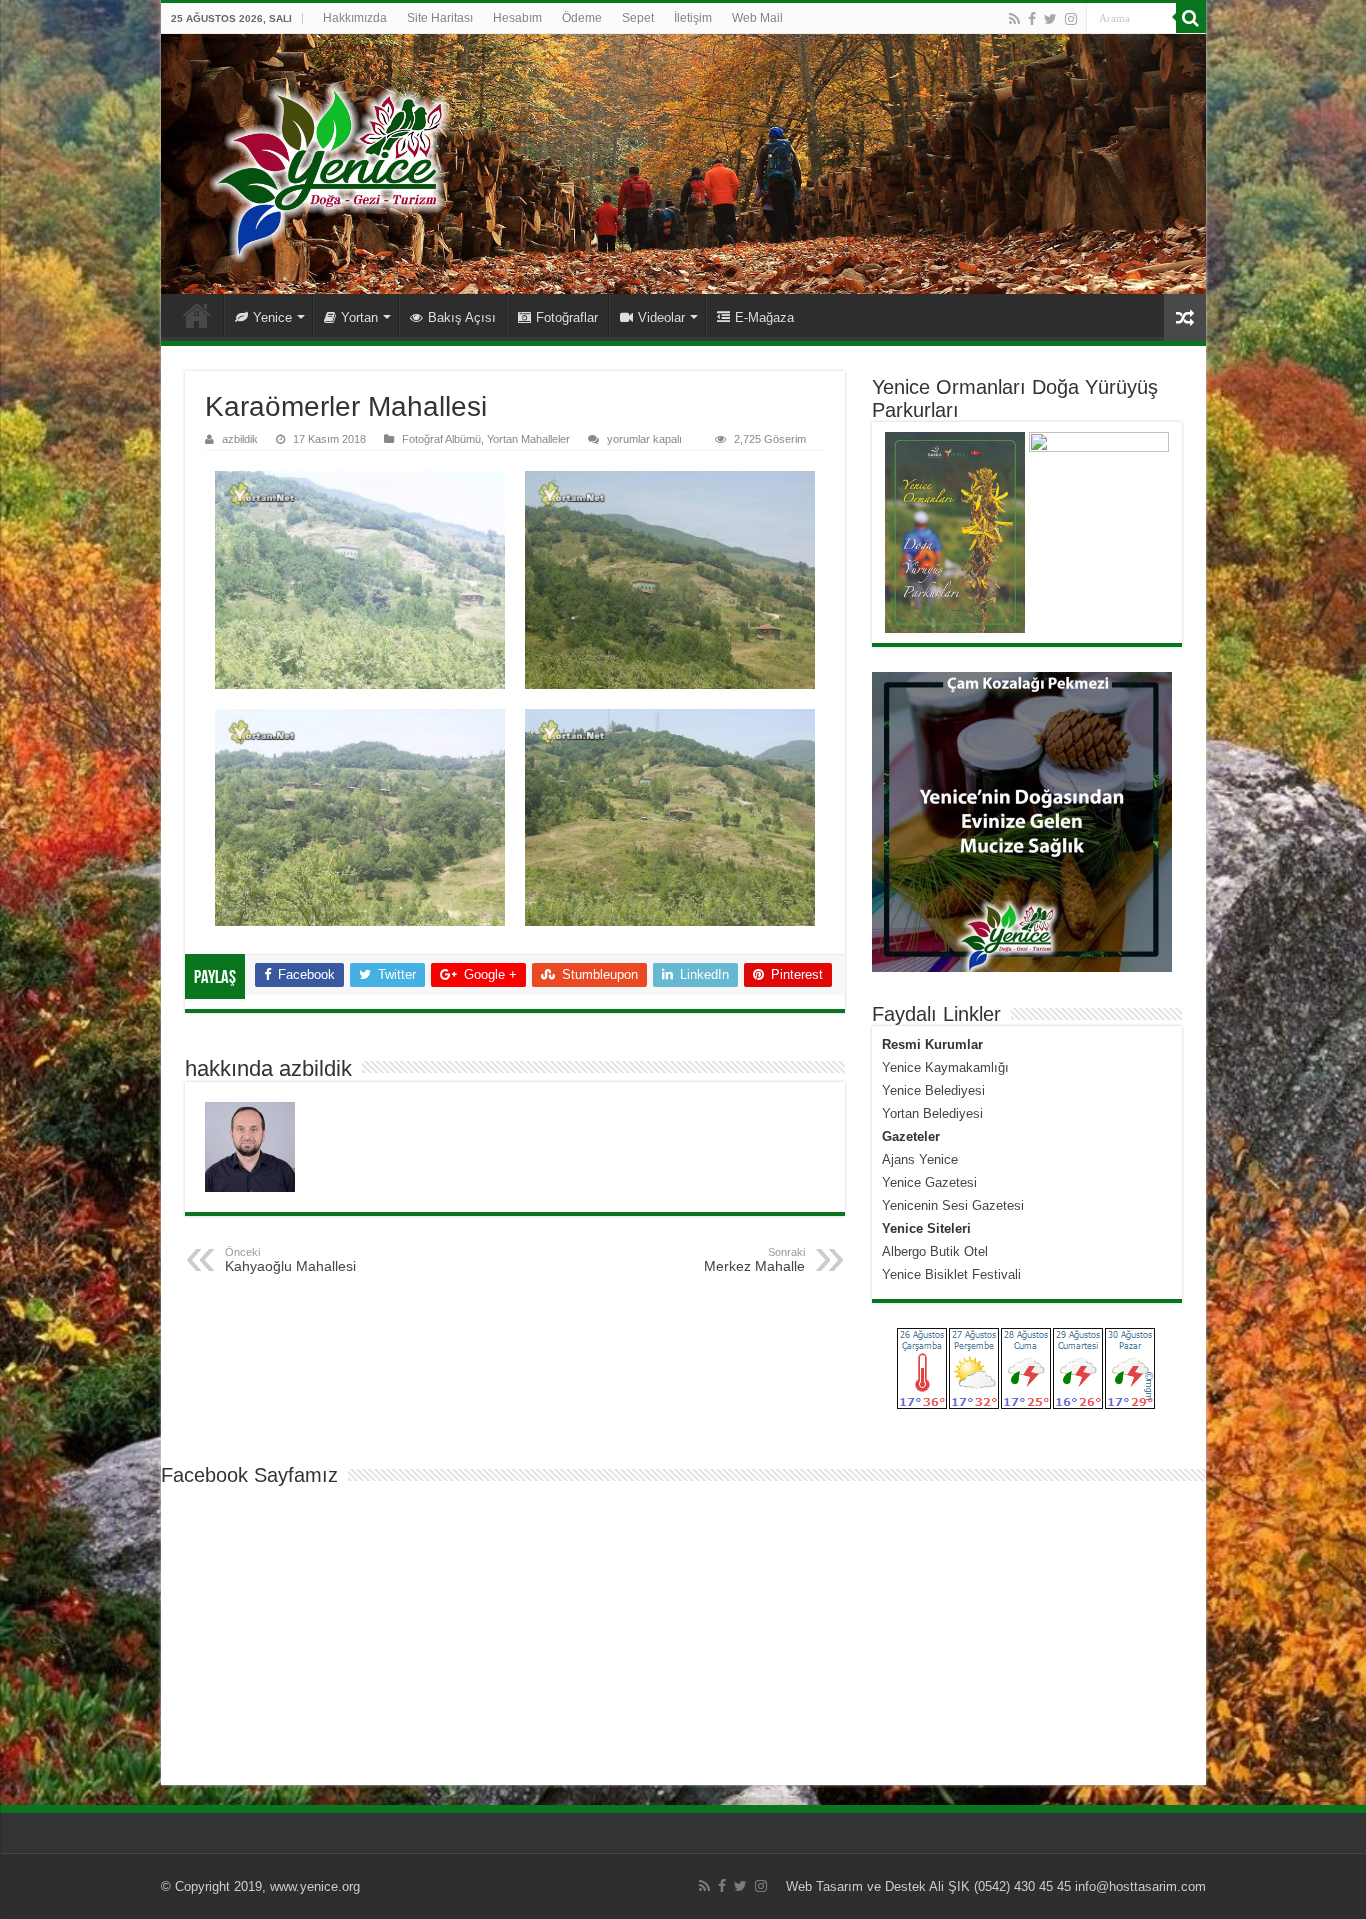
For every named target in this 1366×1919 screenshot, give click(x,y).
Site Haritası (440, 18)
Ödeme (582, 18)
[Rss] (1014, 19)
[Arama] (1191, 18)
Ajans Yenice (920, 1159)
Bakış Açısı (462, 317)
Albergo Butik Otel (935, 1251)
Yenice (272, 317)
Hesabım (517, 18)
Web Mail (757, 18)
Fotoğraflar (567, 317)
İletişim (693, 18)
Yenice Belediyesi (933, 1090)
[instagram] (1071, 19)
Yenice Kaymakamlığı (945, 1067)
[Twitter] (1050, 19)
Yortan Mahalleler (528, 439)
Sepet (638, 18)
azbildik (240, 439)
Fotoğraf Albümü (441, 439)
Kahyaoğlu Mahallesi (290, 1260)
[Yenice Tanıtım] (683, 164)
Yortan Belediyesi (932, 1113)
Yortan (359, 317)
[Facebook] (1032, 19)
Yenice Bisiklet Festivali (951, 1274)
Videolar (661, 317)
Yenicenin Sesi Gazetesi (953, 1205)
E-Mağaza (764, 317)
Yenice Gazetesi (929, 1182)
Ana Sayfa (197, 315)
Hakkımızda (355, 18)
